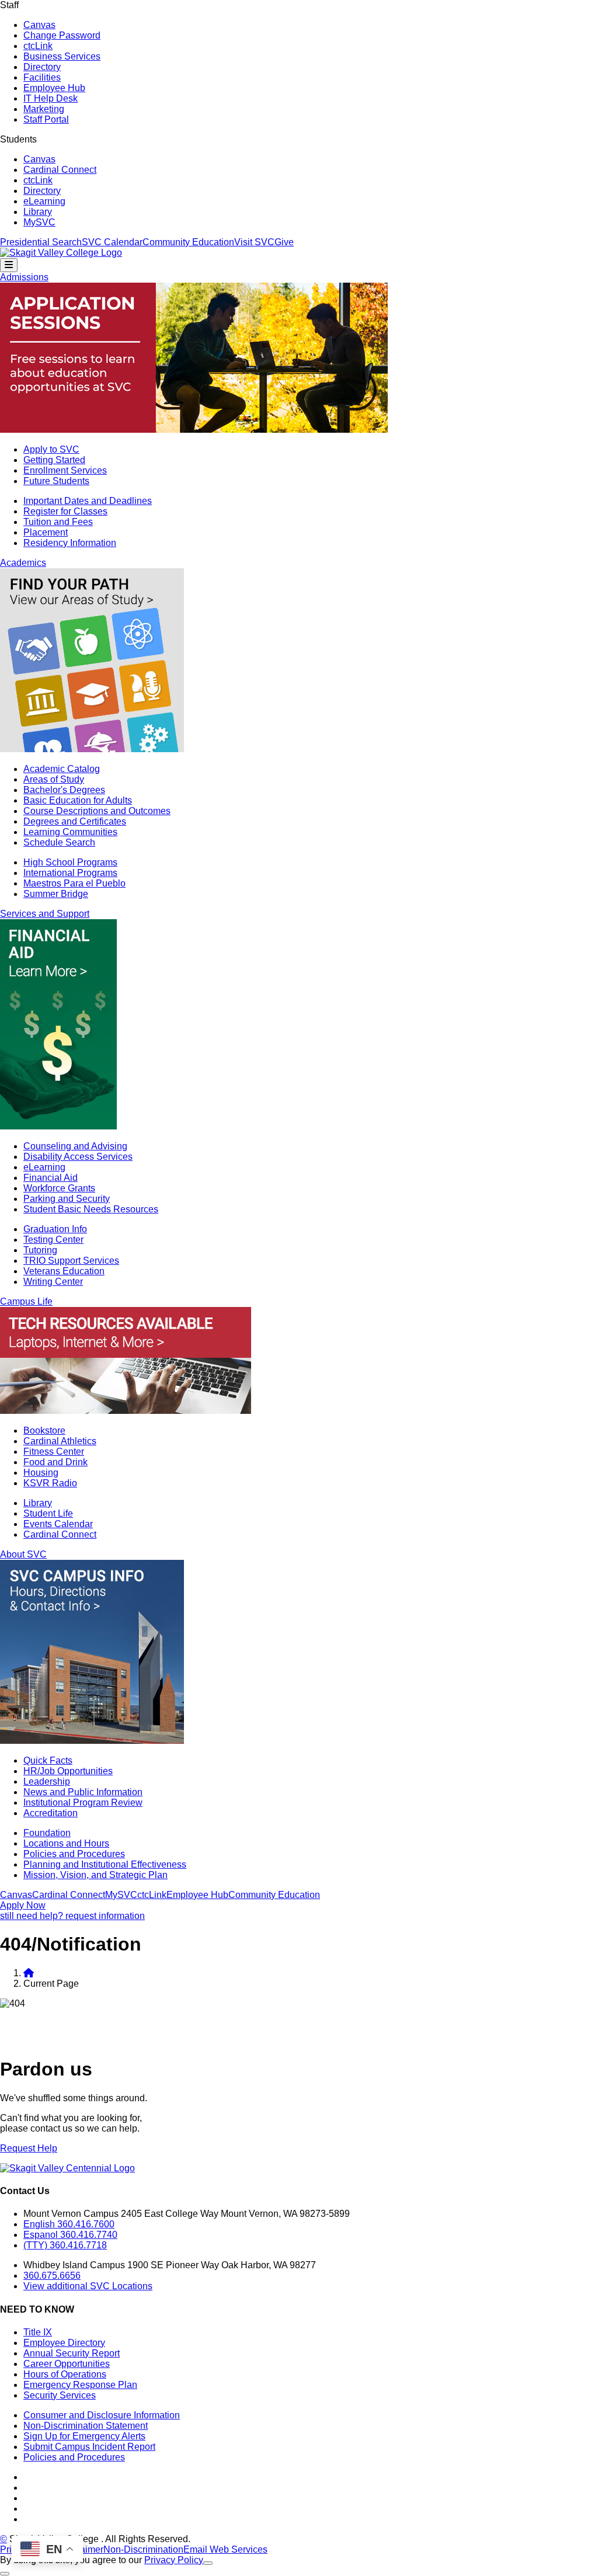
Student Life (48, 1513)
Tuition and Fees (58, 522)
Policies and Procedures (74, 1854)
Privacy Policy (174, 2560)
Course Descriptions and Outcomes (97, 811)
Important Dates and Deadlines (88, 501)
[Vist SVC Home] (29, 1973)
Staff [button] (9, 5)
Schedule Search (59, 842)
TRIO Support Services (71, 1261)
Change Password (62, 35)
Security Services (60, 2395)
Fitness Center (54, 1452)
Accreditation (51, 1813)
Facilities (42, 77)
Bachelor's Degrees (64, 790)
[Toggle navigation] (9, 265)
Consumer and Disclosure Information (102, 2415)
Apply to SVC (51, 449)
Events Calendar (58, 1524)
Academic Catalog (62, 769)
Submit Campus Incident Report (89, 2447)
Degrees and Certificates (75, 821)
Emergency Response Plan (80, 2385)
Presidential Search (41, 242)
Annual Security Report (72, 2353)
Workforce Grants (59, 1188)
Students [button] (18, 139)
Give (284, 242)
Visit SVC (254, 242)
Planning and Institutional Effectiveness (105, 1864)
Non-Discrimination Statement (86, 2426)
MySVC (39, 222)
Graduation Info (55, 1229)
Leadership (47, 1781)
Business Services (62, 56)
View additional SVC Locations (88, 2286)
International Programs (70, 873)
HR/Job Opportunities (68, 1771)
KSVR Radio (50, 1483)
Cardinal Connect (60, 170)
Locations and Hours (66, 1843)
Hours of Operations (65, 2374)
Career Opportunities (67, 2364)
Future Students (56, 481)
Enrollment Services (65, 470)
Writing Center (53, 1282)
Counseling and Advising (75, 1146)
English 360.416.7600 (69, 2224)
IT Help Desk (51, 98)
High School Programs (70, 862)
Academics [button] (23, 563)
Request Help (29, 2148)
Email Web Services (225, 2549)
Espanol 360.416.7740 (70, 2235)
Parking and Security (67, 1199)
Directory (42, 67)
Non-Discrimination (143, 2549)
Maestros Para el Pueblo (74, 883)
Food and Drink (55, 1462)
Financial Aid (51, 1178)
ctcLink (38, 46)
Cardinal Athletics (60, 1441)
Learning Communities (70, 832)
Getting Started (54, 460)
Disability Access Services (78, 1157)
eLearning (44, 201)
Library (38, 212)
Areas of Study (54, 779)
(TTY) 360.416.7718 (65, 2245)
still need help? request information (72, 1916)
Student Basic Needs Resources (91, 1209)
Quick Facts (48, 1760)
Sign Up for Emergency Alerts (84, 2436)
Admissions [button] (24, 277)
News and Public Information (83, 1792)
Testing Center (53, 1240)
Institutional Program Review (83, 1802)
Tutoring (40, 1250)
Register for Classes (65, 511)
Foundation (47, 1833)
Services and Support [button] (45, 914)
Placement (46, 532)
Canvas (39, 25)
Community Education (188, 242)
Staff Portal (46, 119)
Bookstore (44, 1430)
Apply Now (23, 1905)
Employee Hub (54, 88)
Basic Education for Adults (78, 800)
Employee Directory (64, 2343)
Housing (41, 1473)
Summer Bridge (56, 894)
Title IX (38, 2332)
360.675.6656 (52, 2276)
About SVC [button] (23, 1554)
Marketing (44, 109)
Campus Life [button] (26, 1301)
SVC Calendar (112, 242)
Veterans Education (64, 1271)
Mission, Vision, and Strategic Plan (95, 1875)
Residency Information (70, 543)
